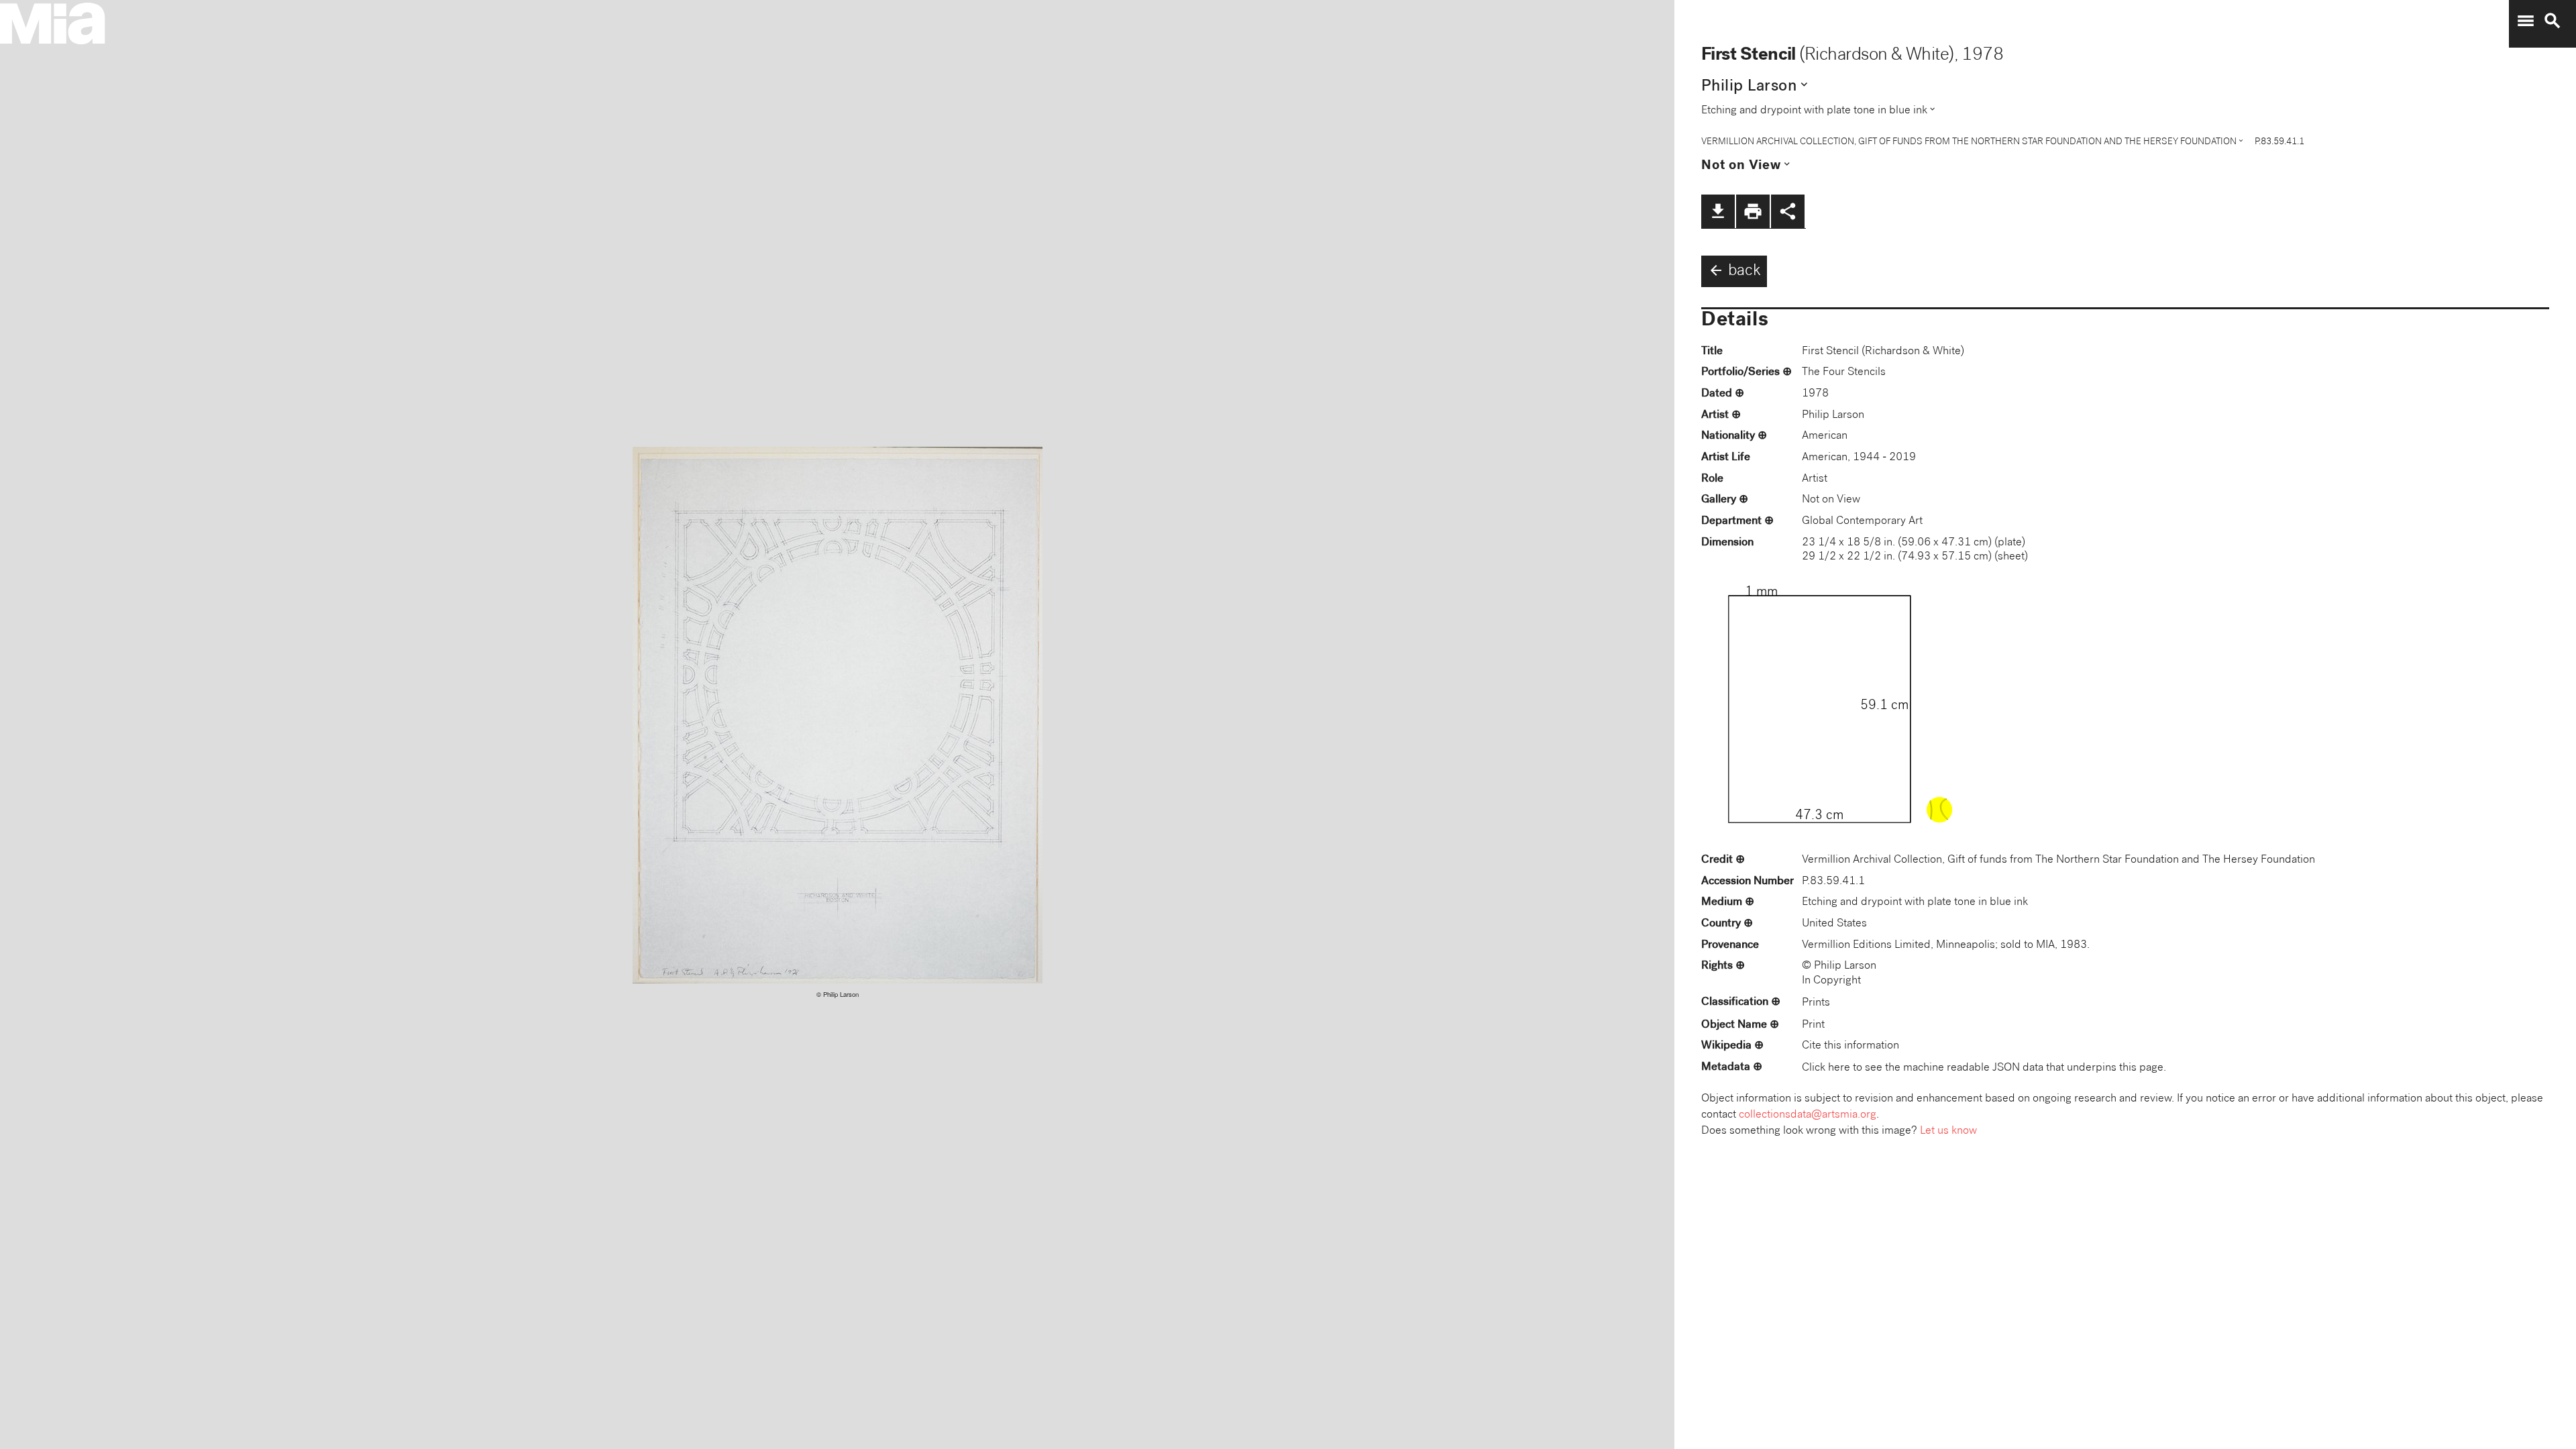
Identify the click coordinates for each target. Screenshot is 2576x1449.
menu (2526, 21)
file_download (1718, 211)
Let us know (1948, 1131)
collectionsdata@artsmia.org (1808, 1115)
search (2553, 21)
